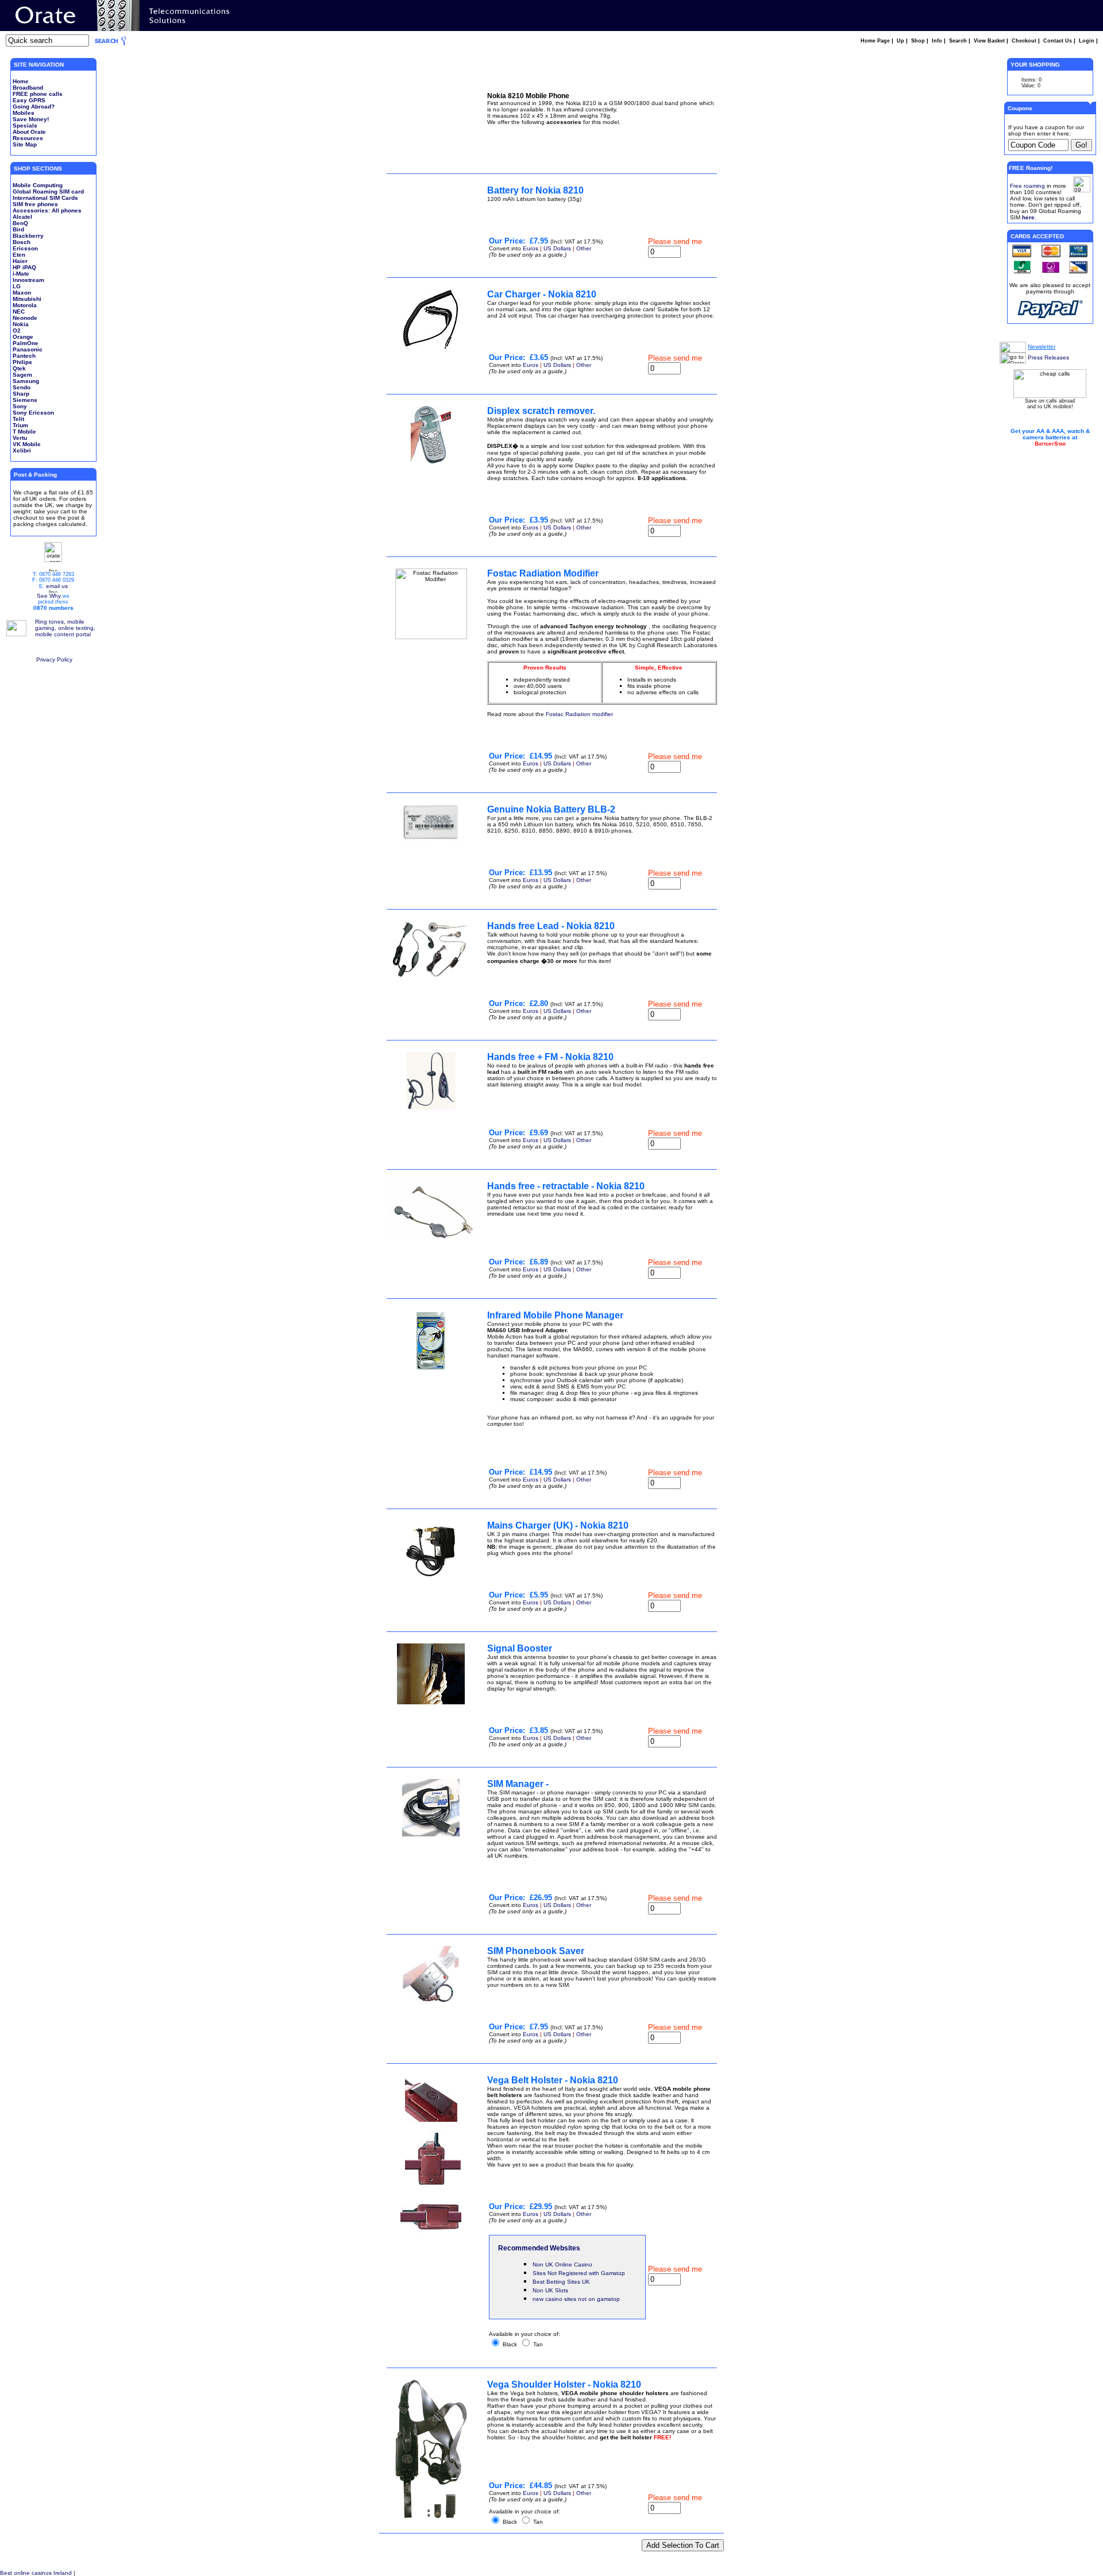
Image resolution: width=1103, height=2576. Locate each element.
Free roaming (1027, 186)
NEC (19, 312)
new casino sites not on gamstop (576, 2299)
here (1028, 217)
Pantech (24, 356)
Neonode (25, 318)
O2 (17, 330)
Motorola (25, 305)
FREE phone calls (38, 94)
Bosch (22, 242)
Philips (22, 362)
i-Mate (21, 274)
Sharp (21, 394)
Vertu (20, 438)
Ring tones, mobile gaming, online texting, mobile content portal (65, 628)
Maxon (22, 293)
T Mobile (24, 432)
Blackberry (28, 236)
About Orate (29, 132)
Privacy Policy (54, 660)
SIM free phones (35, 204)
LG (17, 286)
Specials (25, 125)
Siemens (25, 400)
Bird (18, 229)
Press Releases (1048, 357)
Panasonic (28, 349)
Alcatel (22, 217)
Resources (28, 138)
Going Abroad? (34, 107)
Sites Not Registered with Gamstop (579, 2273)
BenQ (20, 223)
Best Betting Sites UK (561, 2282)
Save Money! (31, 119)
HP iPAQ (24, 267)
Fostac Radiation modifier (579, 714)
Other (584, 248)
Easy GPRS (29, 100)
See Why (49, 596)
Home (21, 81)
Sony (20, 406)
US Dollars (557, 248)
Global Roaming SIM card (48, 192)
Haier (20, 261)
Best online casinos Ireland (36, 2573)
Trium (20, 425)
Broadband (28, 88)
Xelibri (22, 450)
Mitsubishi (27, 299)
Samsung (26, 381)
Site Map (25, 144)
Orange (23, 337)
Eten (19, 255)
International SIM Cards (45, 198)
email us (57, 586)
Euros (531, 248)
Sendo (22, 387)
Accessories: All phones (47, 210)
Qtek (19, 368)
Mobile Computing (38, 185)
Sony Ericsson (33, 413)
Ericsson (25, 248)
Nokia (21, 324)
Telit (18, 419)
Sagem (22, 375)
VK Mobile (27, 444)
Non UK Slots (550, 2290)
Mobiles (24, 113)
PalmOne (26, 343)
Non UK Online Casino (562, 2264)
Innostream (28, 280)
